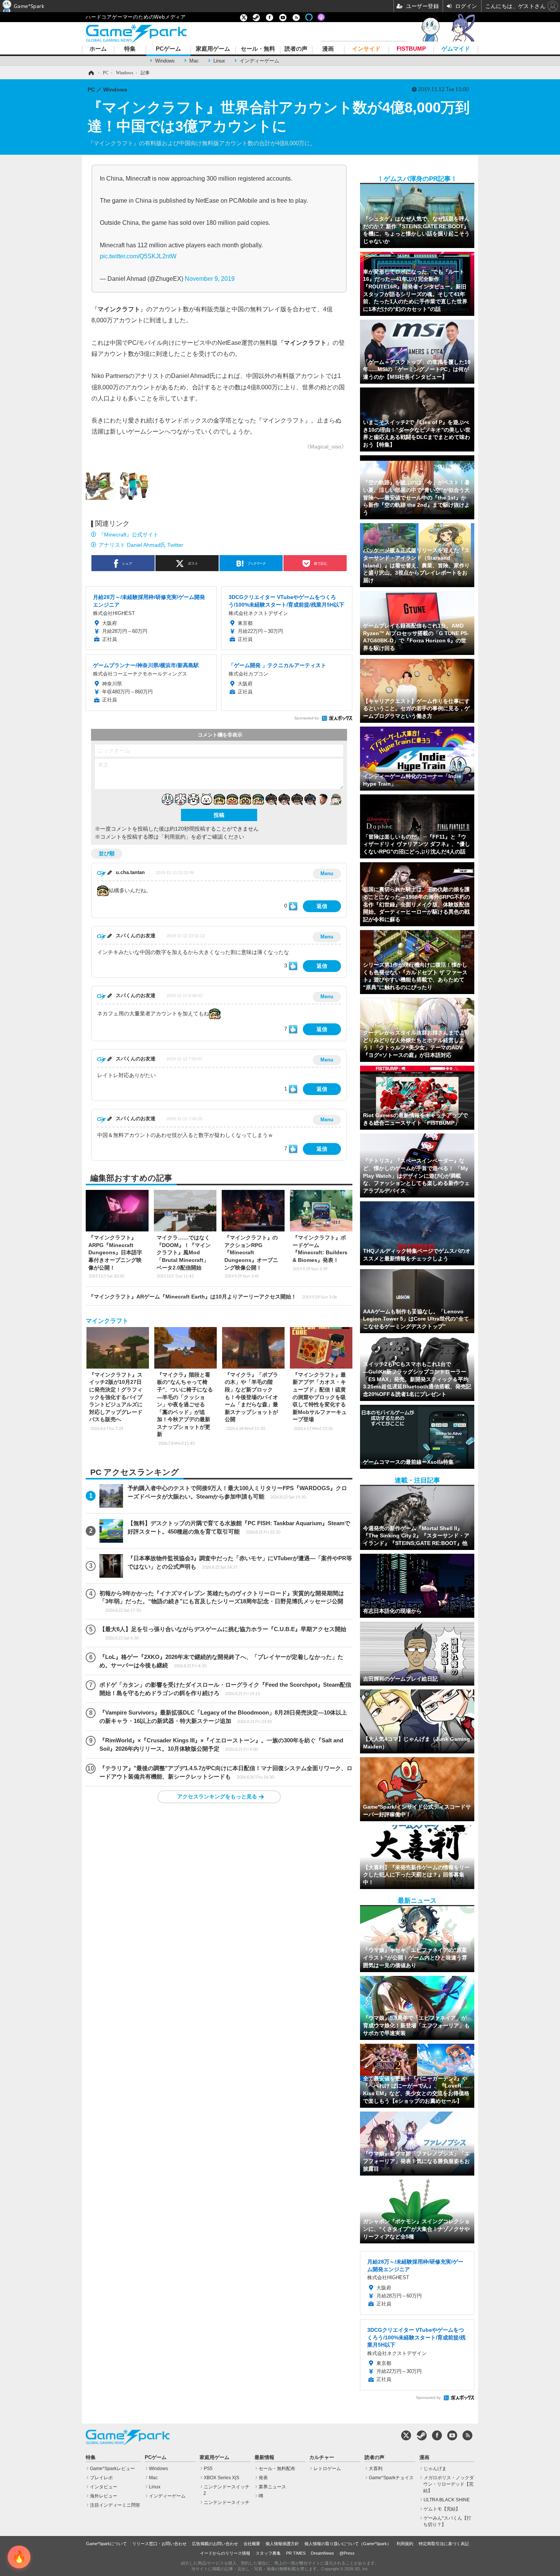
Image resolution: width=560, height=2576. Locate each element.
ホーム (98, 49)
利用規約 (405, 2544)
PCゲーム (168, 49)
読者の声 (296, 49)
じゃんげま (435, 2469)
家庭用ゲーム (213, 49)
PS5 (208, 2469)
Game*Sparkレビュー (112, 2469)
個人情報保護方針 (282, 2544)
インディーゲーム (259, 61)
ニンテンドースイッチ (227, 2502)
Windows (165, 61)
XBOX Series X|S (222, 2478)
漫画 (328, 49)
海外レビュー (104, 2496)
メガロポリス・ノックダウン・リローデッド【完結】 (449, 2484)
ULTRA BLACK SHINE (447, 2500)
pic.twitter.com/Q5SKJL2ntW (138, 256)
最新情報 (264, 2458)
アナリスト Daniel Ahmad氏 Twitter (141, 545)
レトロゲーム (327, 2469)
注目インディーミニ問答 (115, 2505)
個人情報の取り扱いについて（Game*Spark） (348, 2544)
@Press (347, 2553)
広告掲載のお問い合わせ (215, 2544)
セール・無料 (258, 49)
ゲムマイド (456, 49)
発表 (263, 2478)
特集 (130, 49)
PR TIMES (296, 2553)
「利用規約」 (175, 837)
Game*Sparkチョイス (391, 2478)
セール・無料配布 (277, 2469)
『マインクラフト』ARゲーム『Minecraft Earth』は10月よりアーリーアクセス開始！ (213, 1297)
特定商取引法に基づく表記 (444, 2544)
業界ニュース (272, 2487)
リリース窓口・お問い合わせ (159, 2544)
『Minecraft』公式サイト (129, 535)
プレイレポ (101, 2478)
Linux (219, 61)
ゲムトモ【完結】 (442, 2509)
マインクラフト (107, 1321)
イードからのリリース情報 (225, 2553)
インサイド (366, 49)
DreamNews (322, 2553)
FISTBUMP (411, 49)
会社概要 (252, 2544)
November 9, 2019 (210, 279)
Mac (194, 61)
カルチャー (322, 2458)
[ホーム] (91, 73)
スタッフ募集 (268, 2553)
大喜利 (376, 2469)
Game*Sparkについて (106, 2544)
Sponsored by (306, 718)
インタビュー (104, 2487)
